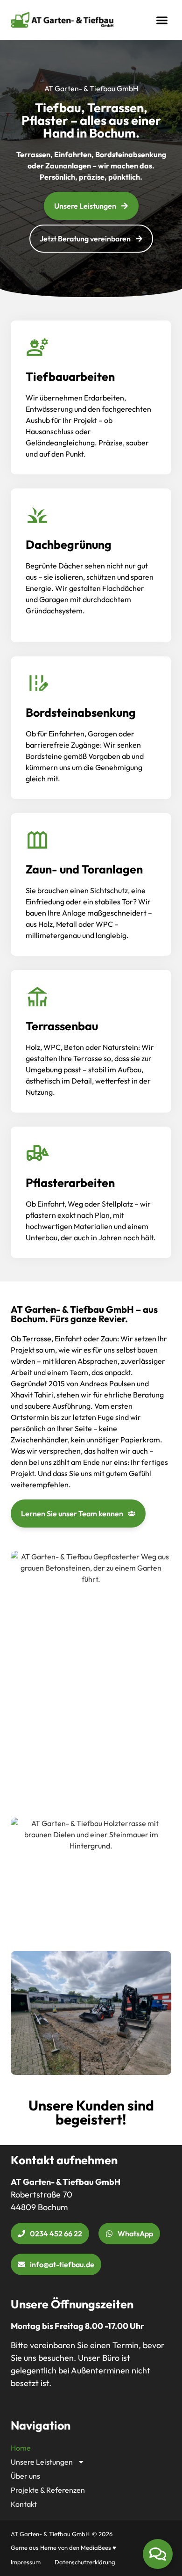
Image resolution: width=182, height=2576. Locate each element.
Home (21, 2448)
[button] (162, 20)
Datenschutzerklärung (85, 2562)
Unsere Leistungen (42, 2462)
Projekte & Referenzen (48, 2490)
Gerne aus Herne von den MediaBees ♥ (63, 2547)
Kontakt (24, 2504)
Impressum (26, 2562)
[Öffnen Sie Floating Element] (158, 2554)
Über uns (25, 2476)
